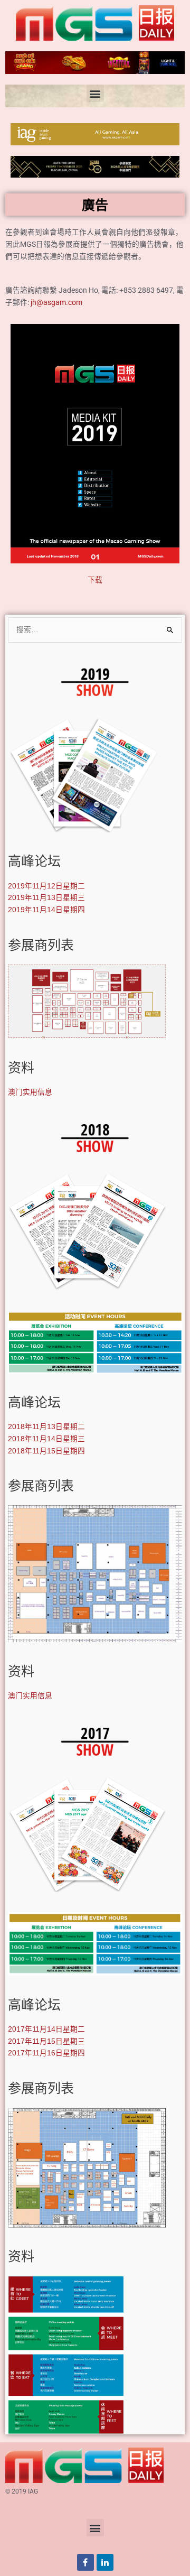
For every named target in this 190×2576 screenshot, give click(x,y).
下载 (95, 580)
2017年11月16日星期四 (46, 2053)
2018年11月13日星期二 (46, 1427)
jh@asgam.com (56, 302)
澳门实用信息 (30, 1092)
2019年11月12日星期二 (46, 886)
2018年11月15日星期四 (46, 1451)
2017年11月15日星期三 (46, 2041)
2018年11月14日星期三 (46, 1439)
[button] (95, 93)
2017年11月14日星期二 (46, 2029)
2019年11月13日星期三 (46, 898)
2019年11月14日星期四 (46, 910)
